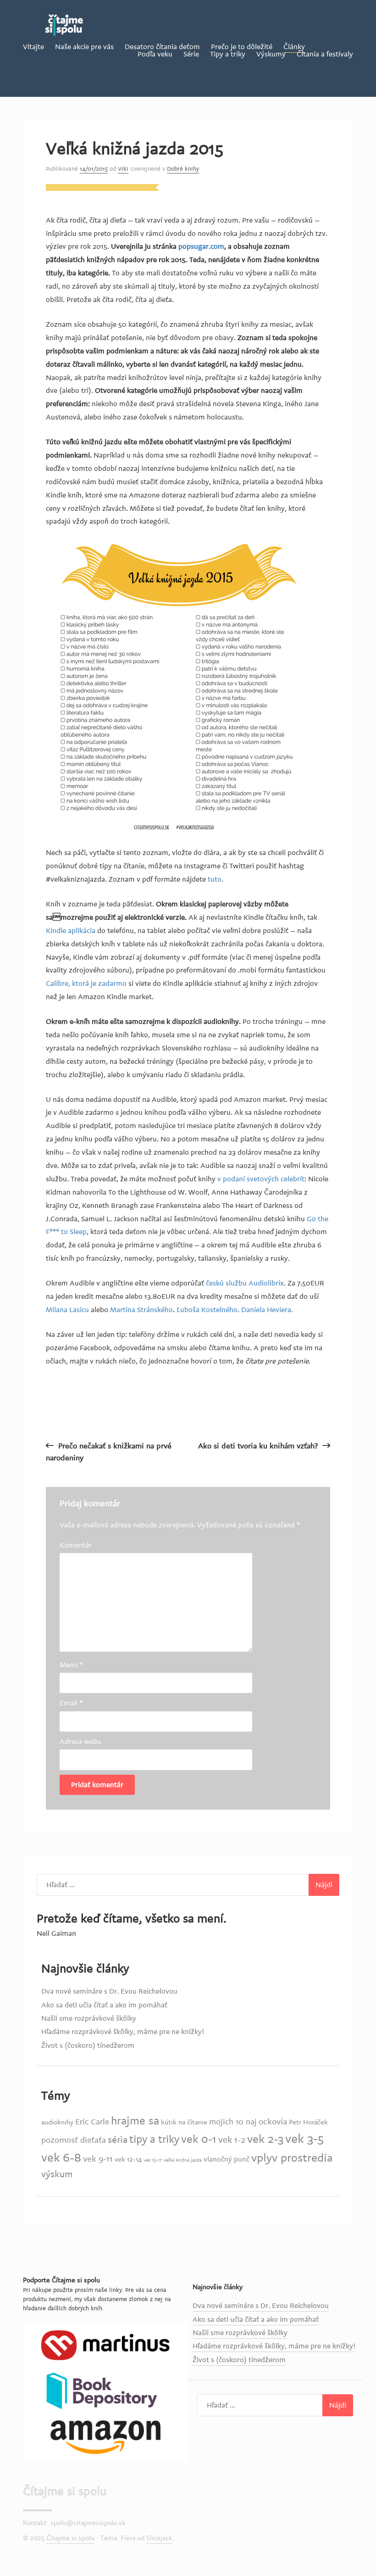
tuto (215, 879)
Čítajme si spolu (65, 2492)
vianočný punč (227, 2159)
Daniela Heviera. (267, 1310)
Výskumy (271, 54)
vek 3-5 (304, 2139)
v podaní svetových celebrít (260, 1179)
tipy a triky (154, 2140)
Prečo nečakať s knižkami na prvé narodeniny (109, 1452)
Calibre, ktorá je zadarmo (86, 983)
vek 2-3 (265, 2139)
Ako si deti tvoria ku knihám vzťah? (258, 1446)
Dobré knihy (183, 169)
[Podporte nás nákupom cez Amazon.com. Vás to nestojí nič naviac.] (105, 2436)
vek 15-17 (153, 2160)
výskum (57, 2174)
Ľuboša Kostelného (207, 1310)
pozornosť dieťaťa (74, 2140)
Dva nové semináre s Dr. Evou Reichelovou (109, 1991)
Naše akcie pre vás (84, 47)
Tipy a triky (228, 54)
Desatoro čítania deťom (162, 47)
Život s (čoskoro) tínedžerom (88, 2045)
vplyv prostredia (292, 2158)
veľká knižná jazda (183, 2160)
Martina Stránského (141, 1310)
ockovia (273, 2122)
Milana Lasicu (67, 1310)
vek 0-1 (199, 2139)
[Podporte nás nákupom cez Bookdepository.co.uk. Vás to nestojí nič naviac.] (105, 2391)
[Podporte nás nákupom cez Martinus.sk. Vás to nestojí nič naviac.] (105, 2345)
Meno (71, 1665)
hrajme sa (135, 2121)
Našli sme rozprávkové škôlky (89, 2018)
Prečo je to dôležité (242, 47)
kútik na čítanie (184, 2122)
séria (118, 2140)
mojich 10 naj (233, 2122)
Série (191, 54)
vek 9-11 (98, 2159)
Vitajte (33, 47)
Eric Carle (92, 2122)
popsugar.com (201, 246)
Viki (123, 169)
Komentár (76, 1545)
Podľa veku (155, 54)
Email (71, 1703)
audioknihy (57, 2122)
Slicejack (159, 2538)
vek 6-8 (61, 2158)
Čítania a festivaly (325, 54)
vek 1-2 (232, 2140)
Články (294, 47)
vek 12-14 (128, 2160)
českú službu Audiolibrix (245, 1283)
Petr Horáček (308, 2122)
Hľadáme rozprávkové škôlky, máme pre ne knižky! (123, 2032)
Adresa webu (80, 1742)
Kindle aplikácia (71, 931)
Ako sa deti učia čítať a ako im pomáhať (104, 2005)
